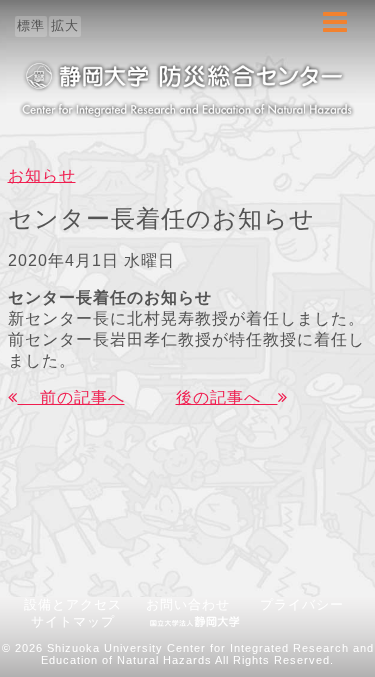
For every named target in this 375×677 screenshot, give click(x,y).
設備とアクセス (73, 604)
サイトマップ (73, 621)
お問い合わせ (195, 604)
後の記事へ (227, 397)
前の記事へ (71, 397)
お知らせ (42, 175)
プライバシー (302, 604)
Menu (335, 32)
